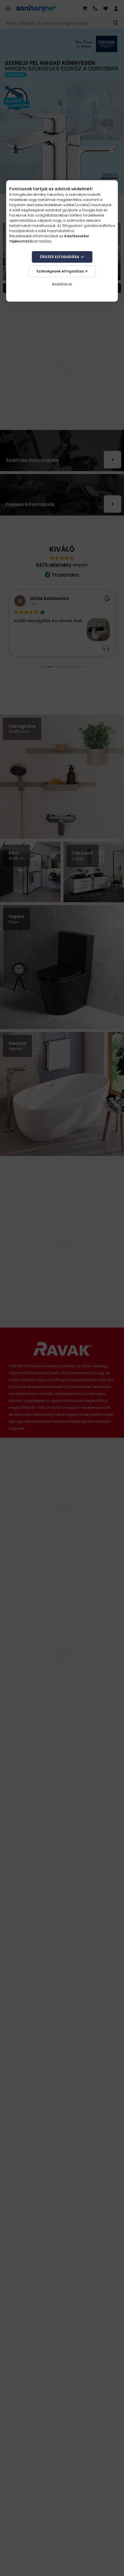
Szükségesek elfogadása (60, 271)
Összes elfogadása (60, 257)
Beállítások (62, 284)
